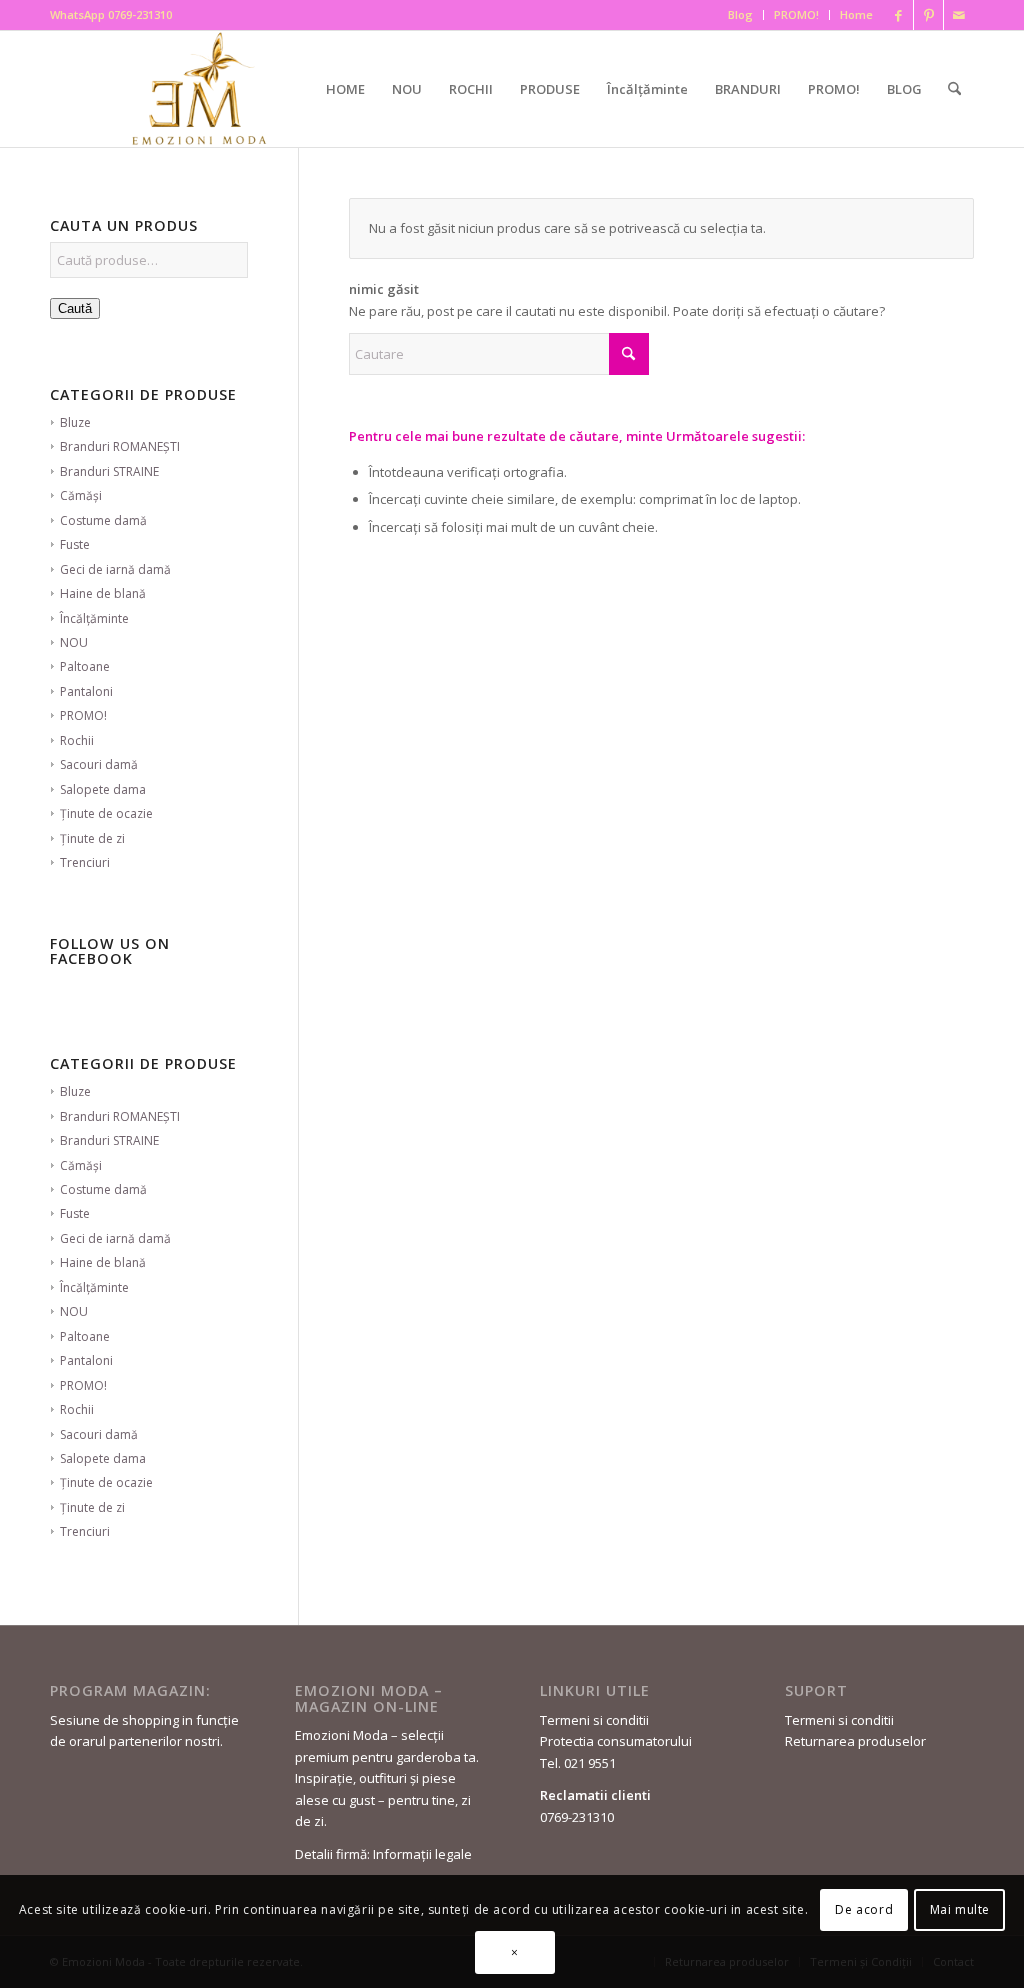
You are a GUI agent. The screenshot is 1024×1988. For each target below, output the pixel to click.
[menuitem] (741, 15)
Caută (75, 308)
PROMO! (796, 14)
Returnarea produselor (855, 1741)
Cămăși (81, 495)
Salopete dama (103, 789)
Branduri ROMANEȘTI (120, 446)
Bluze (75, 422)
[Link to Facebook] (898, 15)
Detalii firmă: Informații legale (383, 1854)
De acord (864, 1909)
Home (856, 14)
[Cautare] (954, 89)
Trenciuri (85, 862)
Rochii (77, 740)
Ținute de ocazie (106, 813)
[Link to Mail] (959, 15)
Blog (740, 14)
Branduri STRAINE (109, 471)
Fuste (75, 544)
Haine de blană (103, 593)
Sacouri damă (99, 764)
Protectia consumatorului (616, 1741)
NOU (74, 642)
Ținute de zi (92, 838)
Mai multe (960, 1909)
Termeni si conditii (594, 1720)
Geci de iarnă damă (115, 569)
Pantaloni (86, 691)
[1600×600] (203, 88)
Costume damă (103, 520)
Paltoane (85, 666)
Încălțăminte (94, 618)
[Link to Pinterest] (928, 15)
